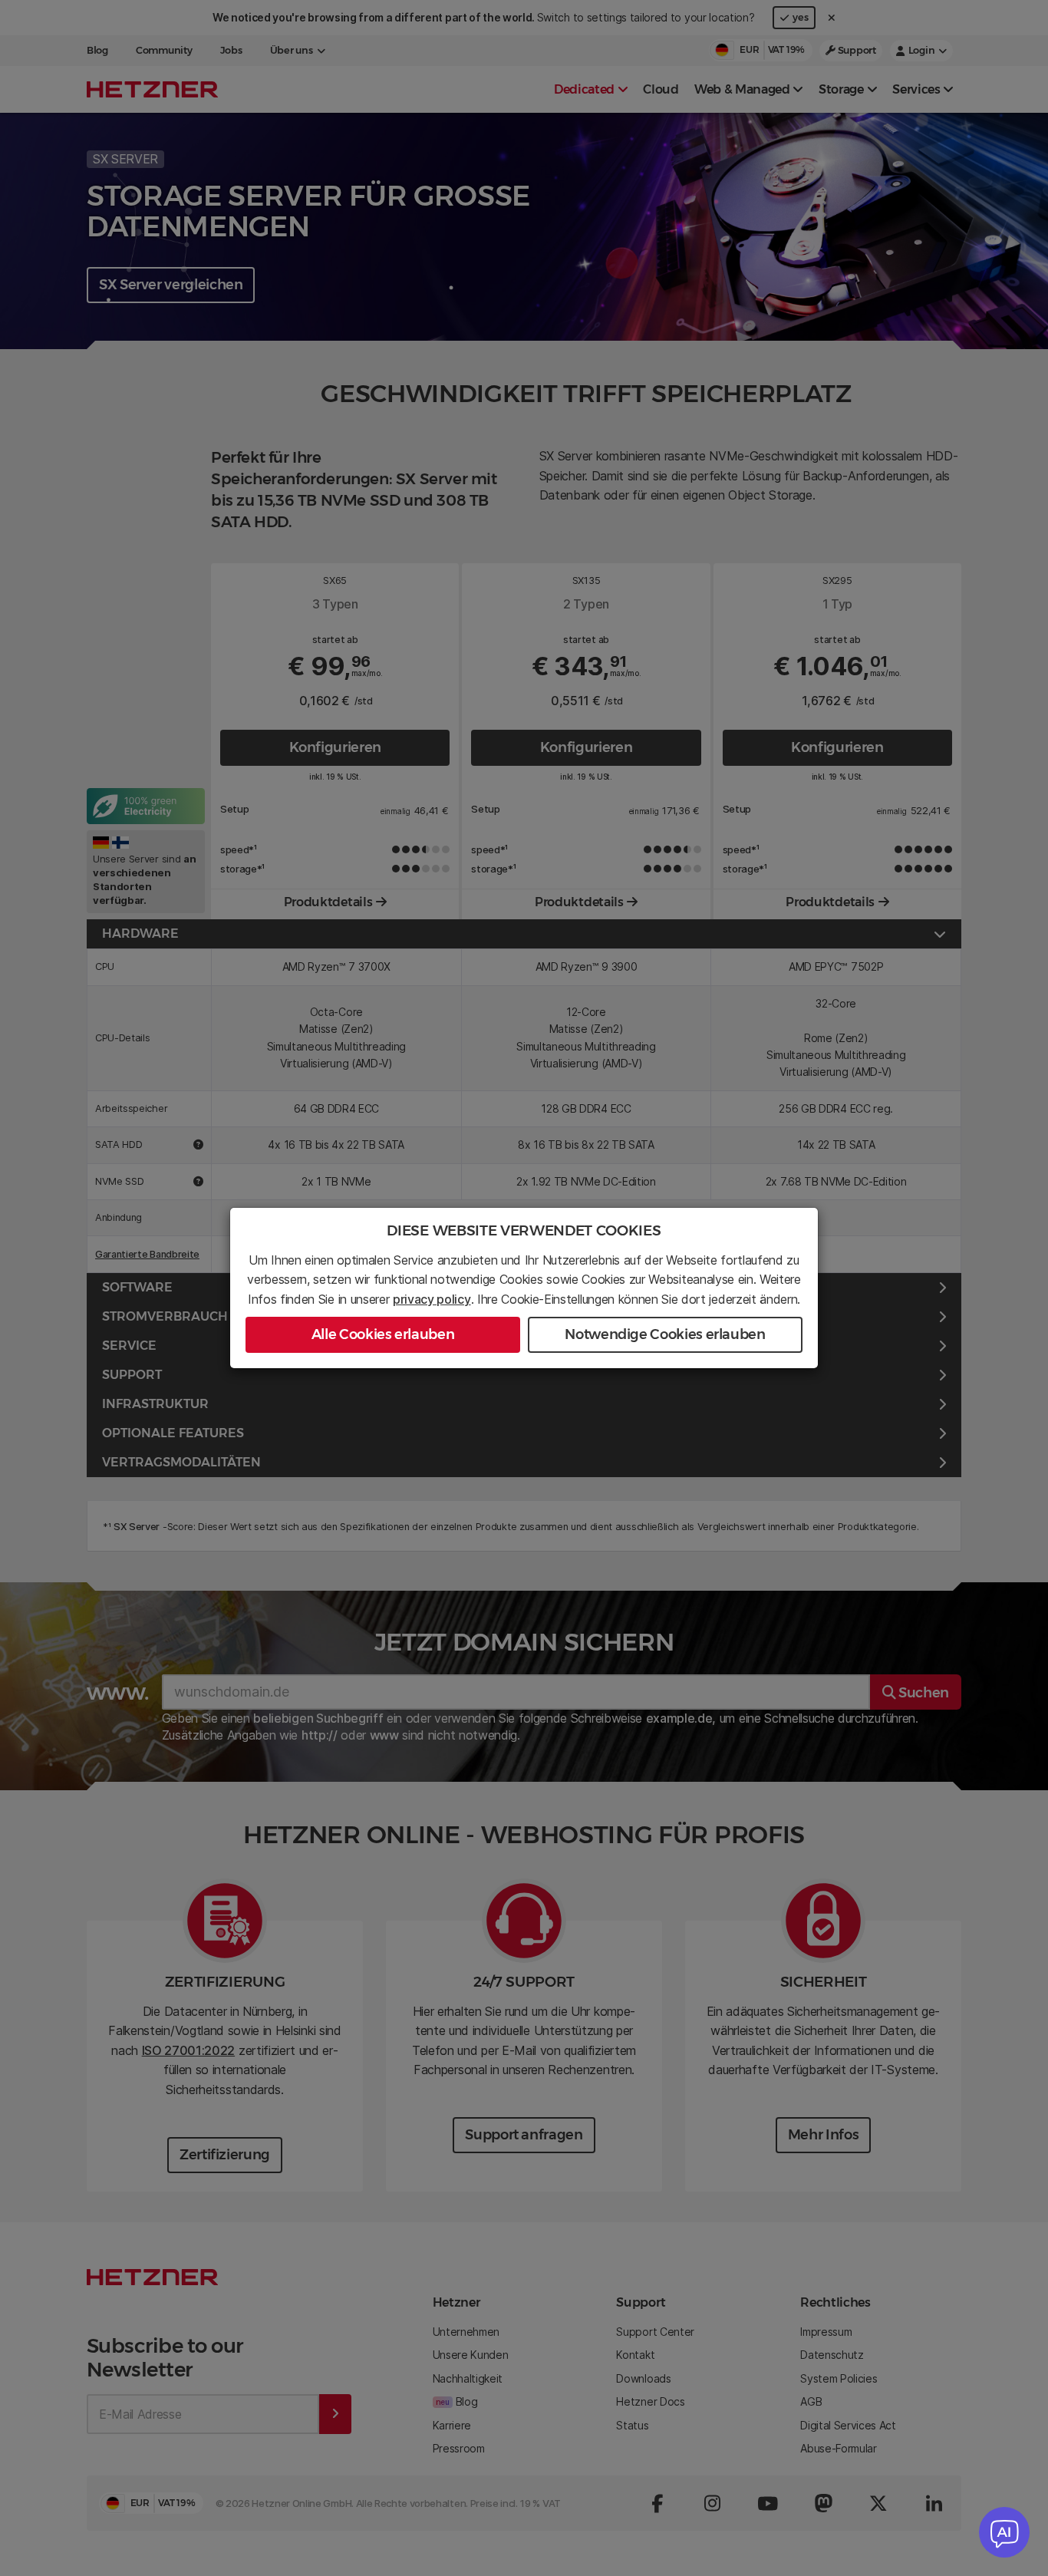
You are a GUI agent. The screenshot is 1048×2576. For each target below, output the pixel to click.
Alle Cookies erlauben (383, 1334)
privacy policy (432, 1299)
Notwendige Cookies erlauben (665, 1334)
